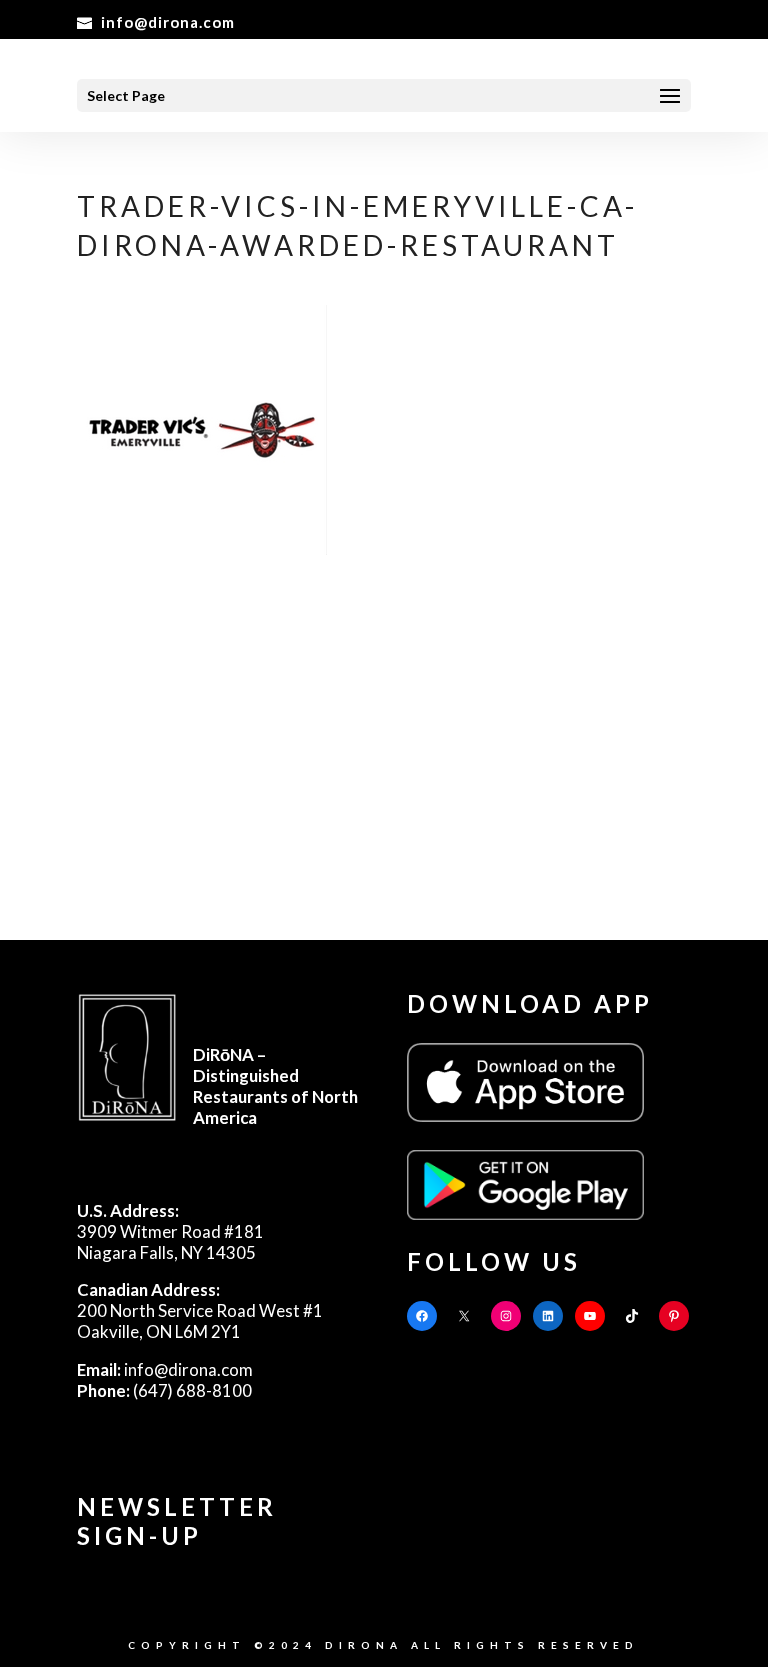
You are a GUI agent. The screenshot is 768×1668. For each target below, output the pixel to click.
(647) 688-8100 (164, 1390)
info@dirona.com (165, 1369)
